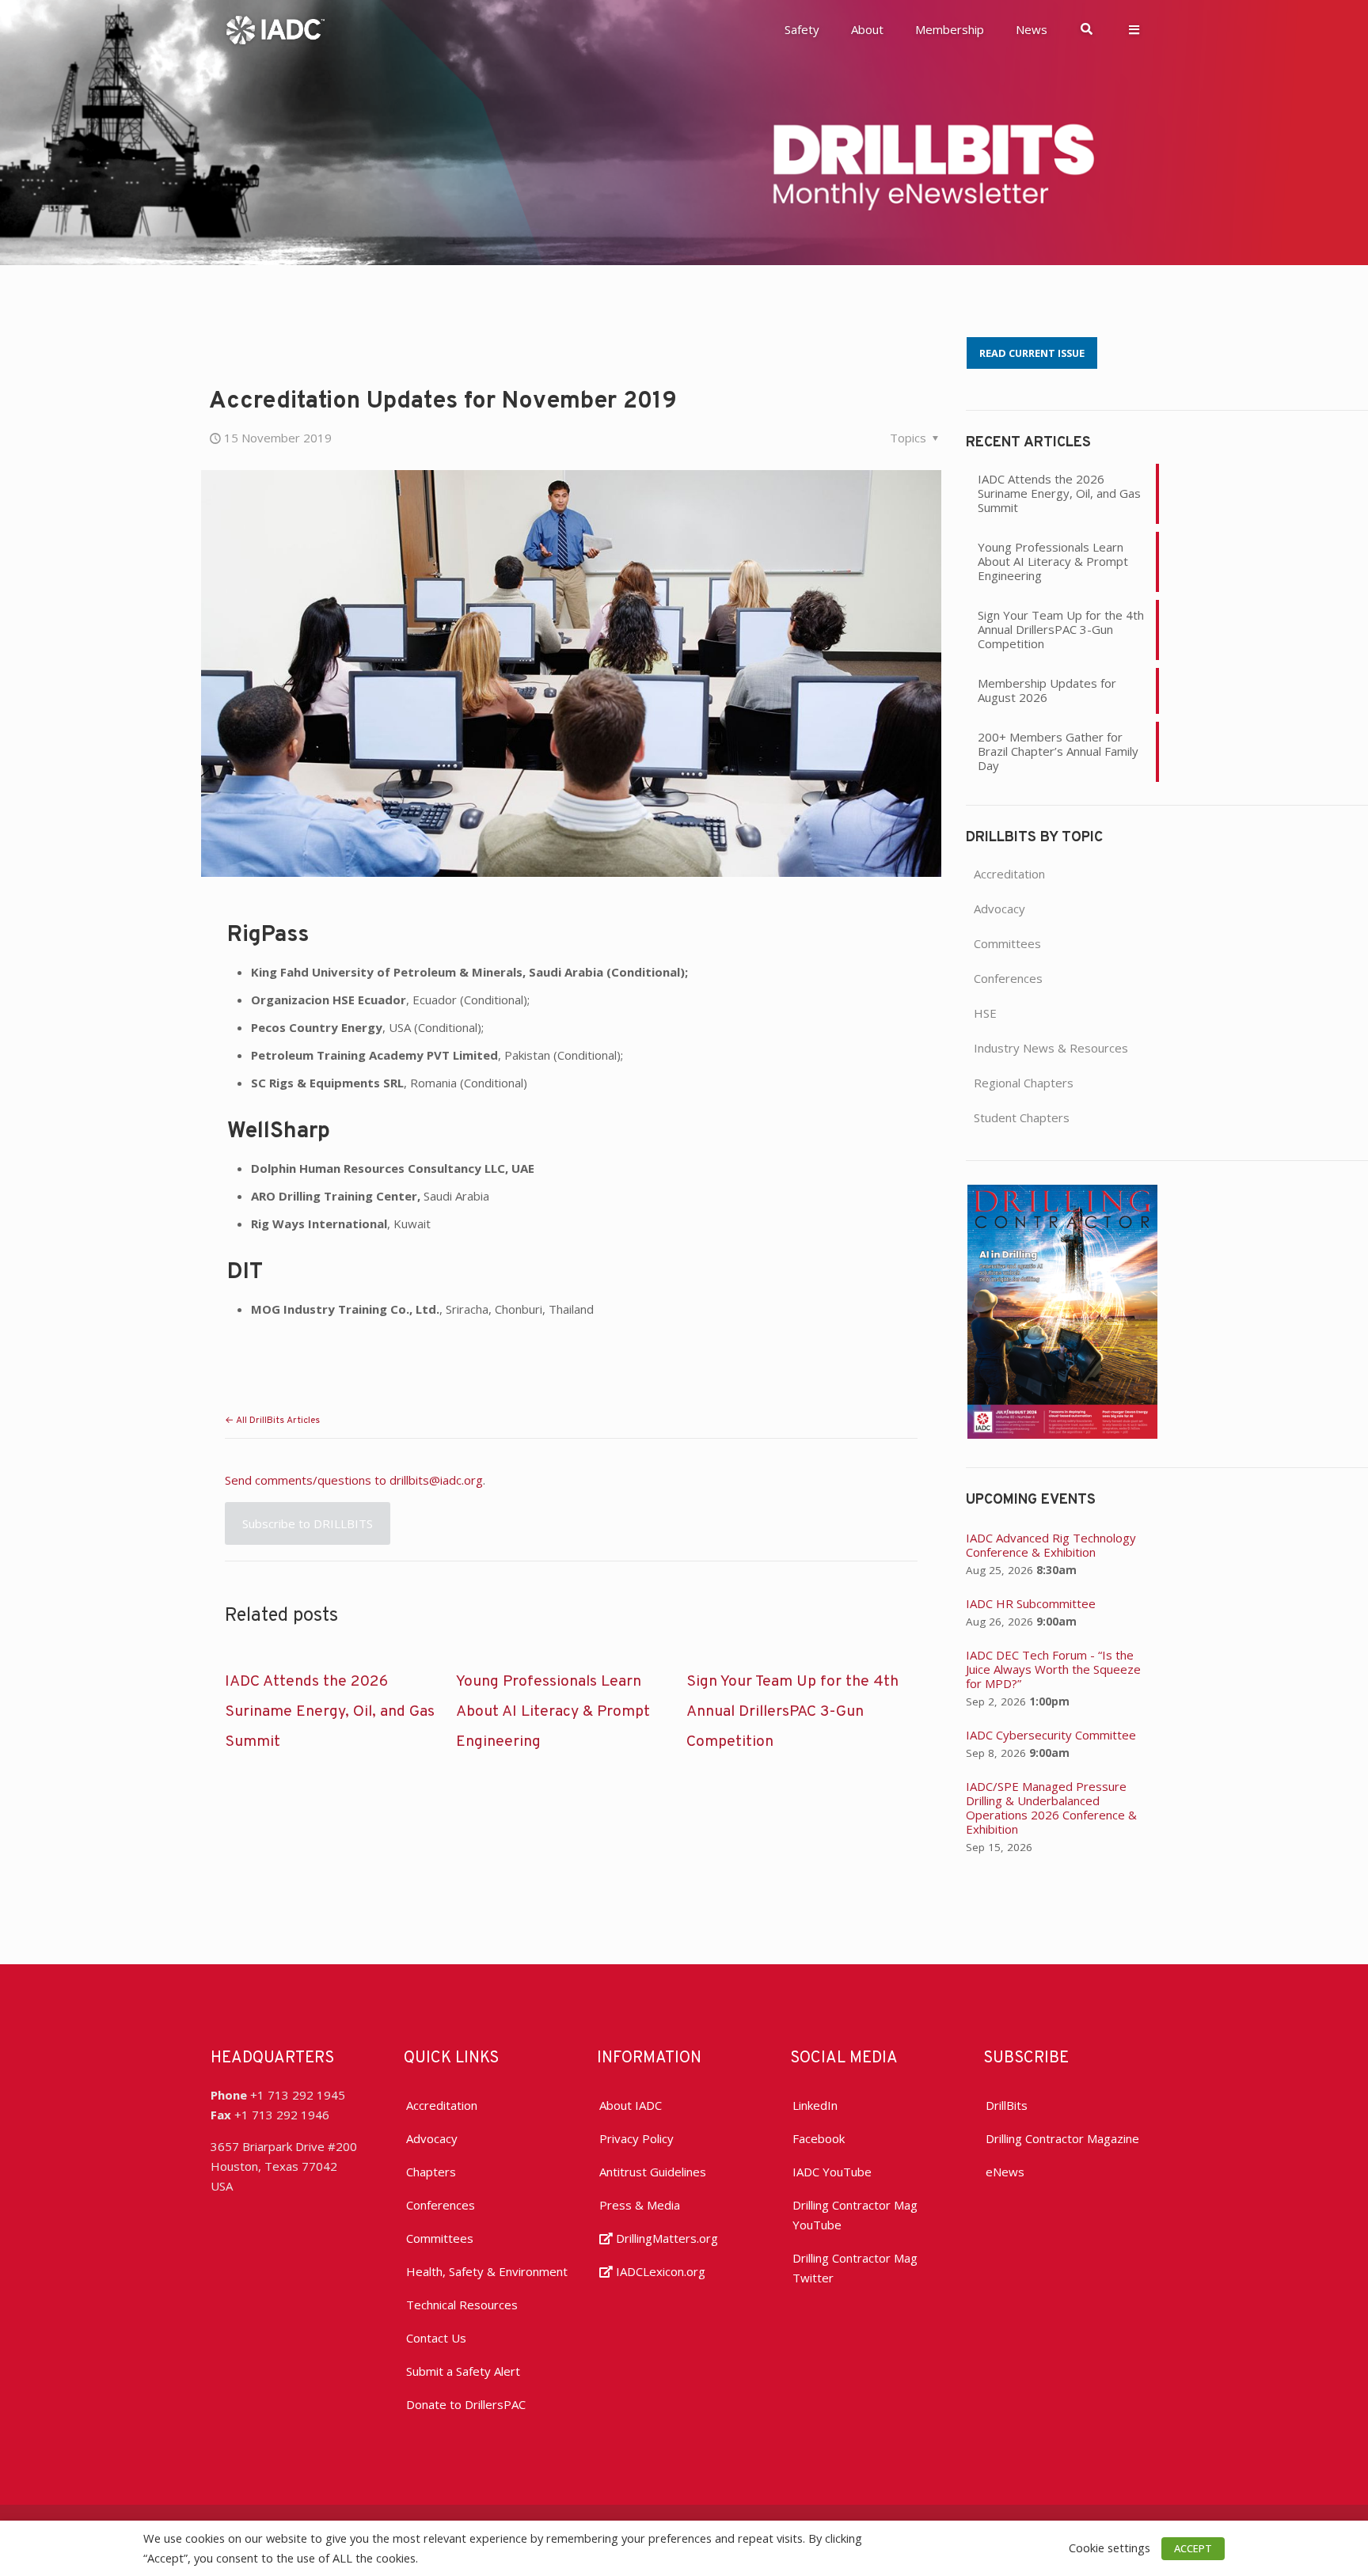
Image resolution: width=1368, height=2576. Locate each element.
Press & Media (640, 2205)
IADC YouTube (832, 2172)
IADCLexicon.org (659, 2271)
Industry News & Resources (1051, 1048)
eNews (1005, 2172)
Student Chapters (1022, 1117)
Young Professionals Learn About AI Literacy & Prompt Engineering (553, 1712)
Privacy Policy (636, 2138)
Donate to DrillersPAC (466, 2404)
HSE (985, 1013)
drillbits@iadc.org (436, 1480)
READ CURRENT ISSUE (1032, 353)
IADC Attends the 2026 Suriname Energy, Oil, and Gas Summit (330, 1712)
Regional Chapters (1024, 1083)
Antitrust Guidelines (653, 2172)
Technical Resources (462, 2305)
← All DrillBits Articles (272, 1421)
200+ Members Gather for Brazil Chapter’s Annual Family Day (1058, 751)
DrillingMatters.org (665, 2238)
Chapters (431, 2172)
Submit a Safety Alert (463, 2371)
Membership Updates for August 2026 (1047, 690)
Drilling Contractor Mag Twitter (855, 2268)
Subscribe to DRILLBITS (308, 1523)
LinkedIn (815, 2105)
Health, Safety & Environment (487, 2271)
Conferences (1008, 978)
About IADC (631, 2105)
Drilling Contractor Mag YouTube (855, 2215)
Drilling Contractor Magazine (1062, 2138)
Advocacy (999, 909)
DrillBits (1007, 2105)
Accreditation (1009, 874)
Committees (1007, 943)
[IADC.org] (275, 28)
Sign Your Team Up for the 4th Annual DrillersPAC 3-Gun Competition (792, 1712)
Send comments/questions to (307, 1480)
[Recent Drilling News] (1062, 1434)
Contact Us (436, 2338)
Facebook (819, 2138)
